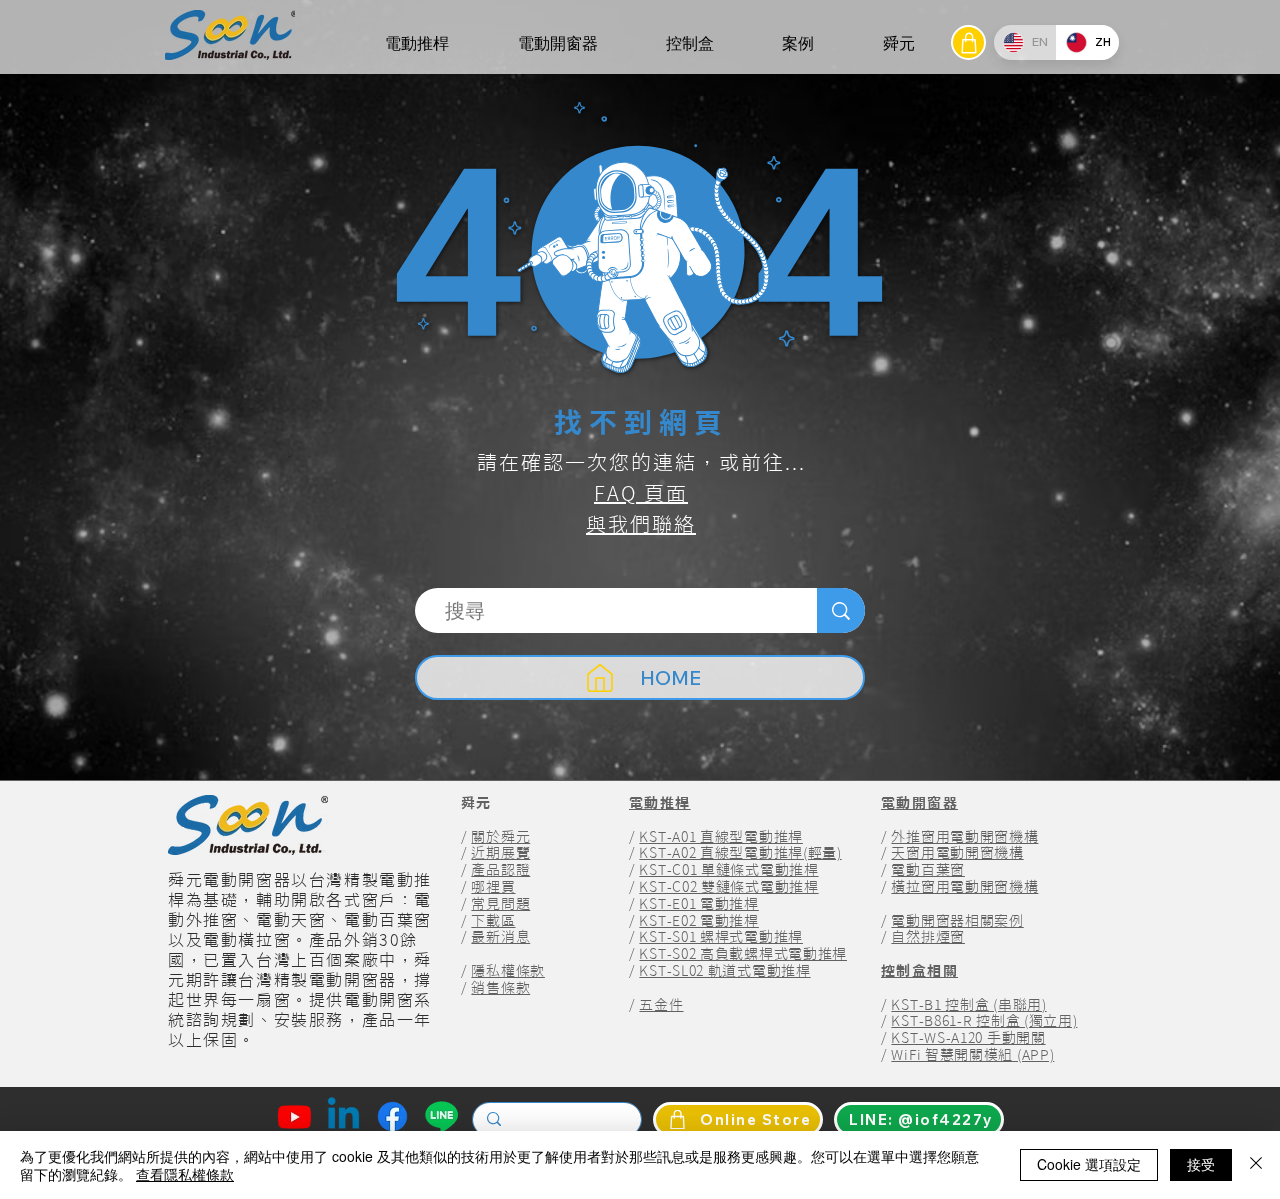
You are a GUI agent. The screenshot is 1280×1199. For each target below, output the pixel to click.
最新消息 (500, 937)
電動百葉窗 (928, 870)
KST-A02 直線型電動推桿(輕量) (740, 853)
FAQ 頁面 (641, 493)
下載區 (493, 921)
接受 (1201, 1164)
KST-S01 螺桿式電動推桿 (721, 937)
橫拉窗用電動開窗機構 (964, 887)
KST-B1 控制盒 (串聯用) (968, 1005)
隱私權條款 (508, 971)
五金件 (661, 1005)
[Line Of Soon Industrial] (441, 1116)
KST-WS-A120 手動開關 (968, 1038)
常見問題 (500, 904)
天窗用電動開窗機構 (957, 853)
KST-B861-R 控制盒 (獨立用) (984, 1021)
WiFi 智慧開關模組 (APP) (972, 1055)
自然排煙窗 (928, 937)
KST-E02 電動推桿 (698, 921)
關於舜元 (500, 837)
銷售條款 (500, 988)
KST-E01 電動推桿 (698, 904)
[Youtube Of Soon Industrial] (294, 1116)
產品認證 (500, 870)
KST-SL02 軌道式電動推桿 (724, 971)
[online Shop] (968, 42)
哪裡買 (493, 887)
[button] (417, 43)
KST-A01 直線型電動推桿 (721, 837)
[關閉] (1256, 1165)
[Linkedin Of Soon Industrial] (343, 1116)
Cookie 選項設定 (1089, 1164)
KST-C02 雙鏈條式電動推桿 (728, 887)
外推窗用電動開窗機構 (964, 837)
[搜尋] (841, 610)
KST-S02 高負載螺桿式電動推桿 (743, 954)
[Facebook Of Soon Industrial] (392, 1116)
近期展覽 (500, 853)
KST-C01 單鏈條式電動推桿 (728, 870)
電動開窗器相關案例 (957, 921)
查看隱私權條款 (185, 1174)
